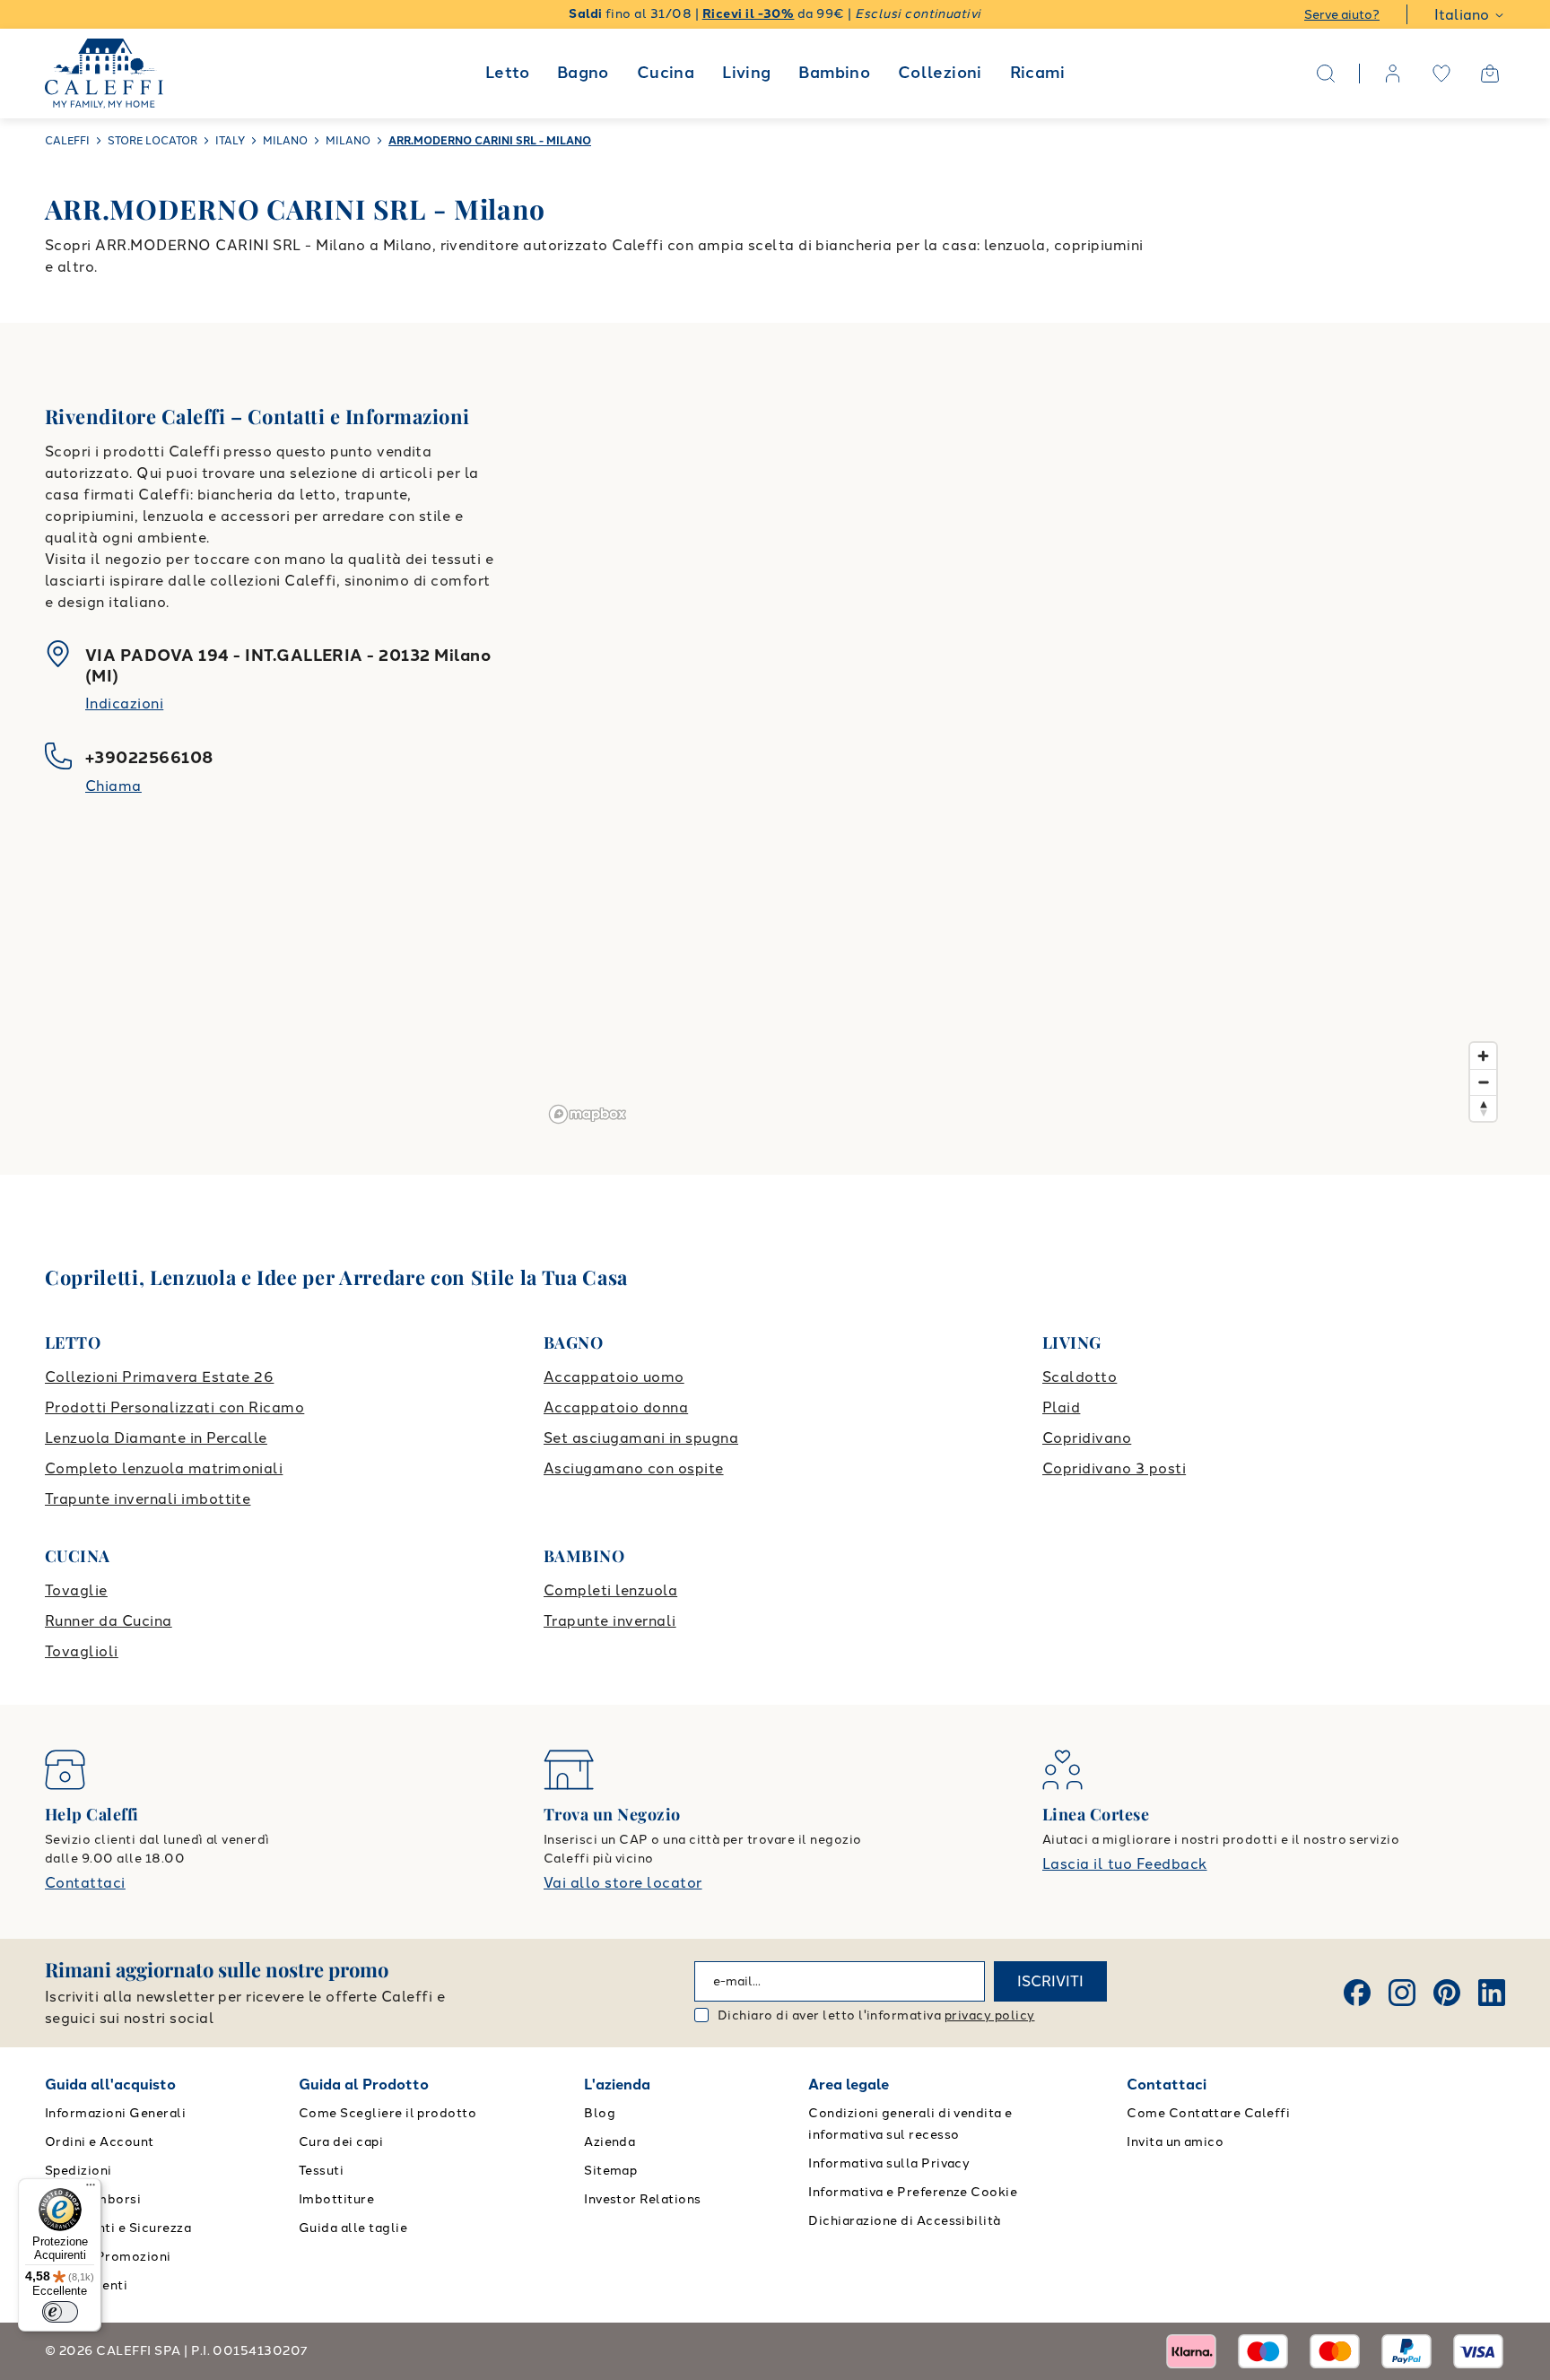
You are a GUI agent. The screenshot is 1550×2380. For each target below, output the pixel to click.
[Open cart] (1490, 74)
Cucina (666, 73)
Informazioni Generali (115, 2113)
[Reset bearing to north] (1483, 1108)
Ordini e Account (100, 2142)
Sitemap (610, 2171)
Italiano (1462, 15)
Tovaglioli (82, 1651)
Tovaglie (76, 1590)
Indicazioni (124, 704)
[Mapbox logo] (588, 1114)
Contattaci (85, 1883)
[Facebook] (1357, 1993)
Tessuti (321, 2171)
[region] (1024, 749)
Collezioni (940, 73)
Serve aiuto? (1342, 15)
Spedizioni (78, 2171)
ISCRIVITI (1050, 1981)
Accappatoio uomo (614, 1377)
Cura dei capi (341, 2142)
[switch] (60, 2312)
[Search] (1326, 74)
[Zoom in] (1483, 1056)
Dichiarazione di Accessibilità (904, 2221)
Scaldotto (1080, 1377)
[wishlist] (1441, 74)
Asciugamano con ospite (634, 1468)
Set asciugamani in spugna (641, 1438)
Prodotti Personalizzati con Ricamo (174, 1407)
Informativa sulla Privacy (889, 2163)
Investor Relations (643, 2199)
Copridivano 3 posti (1114, 1468)
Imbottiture (336, 2199)
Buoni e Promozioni (108, 2257)
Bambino (834, 73)
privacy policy (990, 2015)
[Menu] (91, 2189)
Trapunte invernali (610, 1621)
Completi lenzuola (610, 1590)
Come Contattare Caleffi (1208, 2113)
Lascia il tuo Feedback (1125, 1864)
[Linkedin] (1492, 1993)
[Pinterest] (1447, 1993)
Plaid (1061, 1407)
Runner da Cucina (109, 1621)
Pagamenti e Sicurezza (118, 2228)
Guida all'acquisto (110, 2085)
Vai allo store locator (623, 1883)
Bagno (583, 73)
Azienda (610, 2142)
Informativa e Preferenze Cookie (913, 2192)
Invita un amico (1175, 2142)
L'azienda (617, 2085)
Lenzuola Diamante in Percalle (156, 1438)
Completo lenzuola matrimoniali (164, 1468)
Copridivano (1087, 1438)
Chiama (113, 786)
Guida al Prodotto (364, 2085)
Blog (600, 2113)
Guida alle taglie (353, 2228)
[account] (1393, 74)
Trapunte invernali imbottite (148, 1499)
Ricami (1037, 73)
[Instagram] (1402, 1993)
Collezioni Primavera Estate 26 (159, 1377)
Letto (507, 73)
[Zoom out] (1483, 1082)
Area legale (849, 2085)
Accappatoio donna (616, 1407)
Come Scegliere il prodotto (387, 2113)
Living (746, 73)
